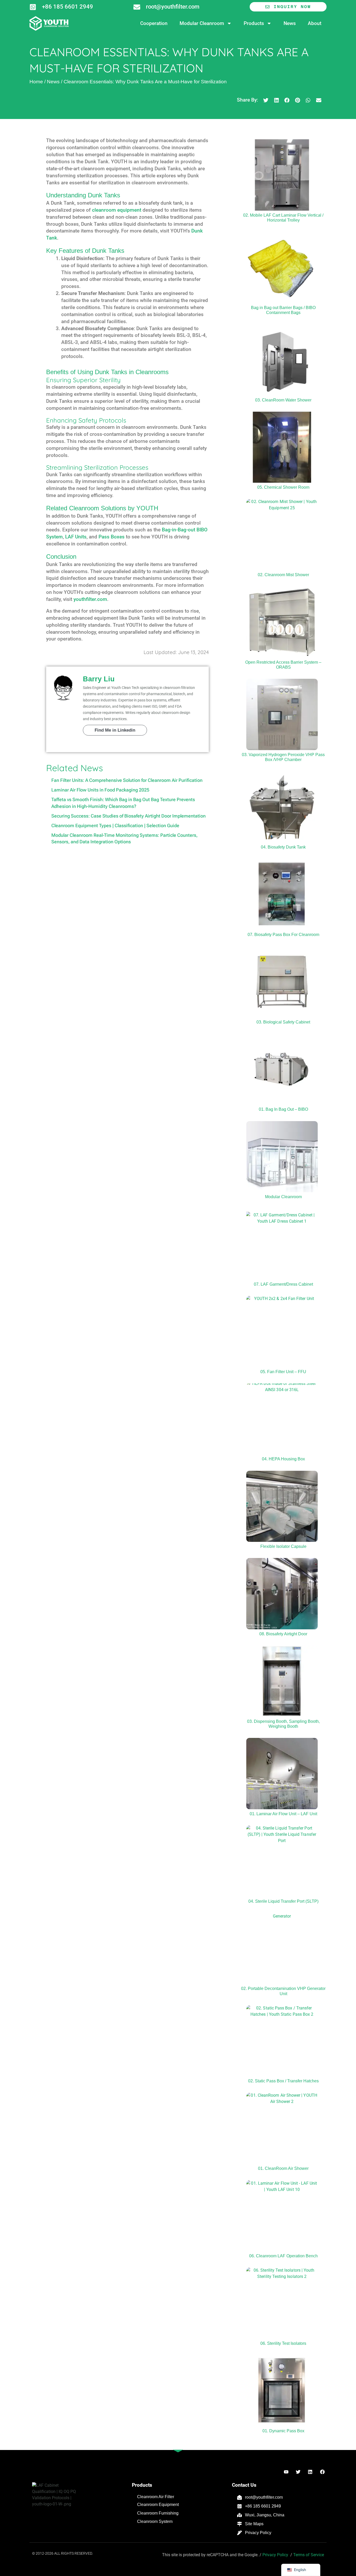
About (315, 23)
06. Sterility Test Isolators (283, 2343)
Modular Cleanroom (202, 23)
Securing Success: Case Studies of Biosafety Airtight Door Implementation (128, 816)
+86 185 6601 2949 (67, 7)
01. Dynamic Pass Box (283, 2431)
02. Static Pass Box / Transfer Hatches (283, 2081)
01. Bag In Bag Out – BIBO (283, 1109)
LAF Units (76, 537)
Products (254, 23)
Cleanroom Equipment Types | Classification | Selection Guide (115, 825)
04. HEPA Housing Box (283, 1459)
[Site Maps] (240, 2524)
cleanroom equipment (117, 210)
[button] (266, 100)
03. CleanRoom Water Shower (283, 400)
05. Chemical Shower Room (283, 487)
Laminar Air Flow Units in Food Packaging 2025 (100, 790)
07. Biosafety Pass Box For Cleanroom (283, 935)
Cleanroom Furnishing (158, 2513)
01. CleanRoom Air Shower (283, 2168)
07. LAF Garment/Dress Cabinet (283, 1284)
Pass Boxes (112, 537)
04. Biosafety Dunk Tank (283, 847)
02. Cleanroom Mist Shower (283, 575)
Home (36, 82)
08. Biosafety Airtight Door (283, 1634)
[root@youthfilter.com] (137, 7)
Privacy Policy (258, 2533)
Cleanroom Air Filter (156, 2497)
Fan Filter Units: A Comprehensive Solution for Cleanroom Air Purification (127, 780)
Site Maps (254, 2524)
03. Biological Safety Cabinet (283, 1022)
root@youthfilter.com (173, 7)
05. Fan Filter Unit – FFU (283, 1372)
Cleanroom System (155, 2521)
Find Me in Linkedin (115, 730)
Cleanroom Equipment (158, 2505)
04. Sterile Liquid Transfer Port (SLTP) (283, 1901)
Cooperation (154, 23)
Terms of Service (309, 2555)
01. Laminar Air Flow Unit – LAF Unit (283, 1814)
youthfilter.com (90, 599)
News (290, 23)
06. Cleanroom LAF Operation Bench (283, 2256)
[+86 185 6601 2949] (33, 7)
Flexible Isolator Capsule (283, 1546)
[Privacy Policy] (240, 2533)
